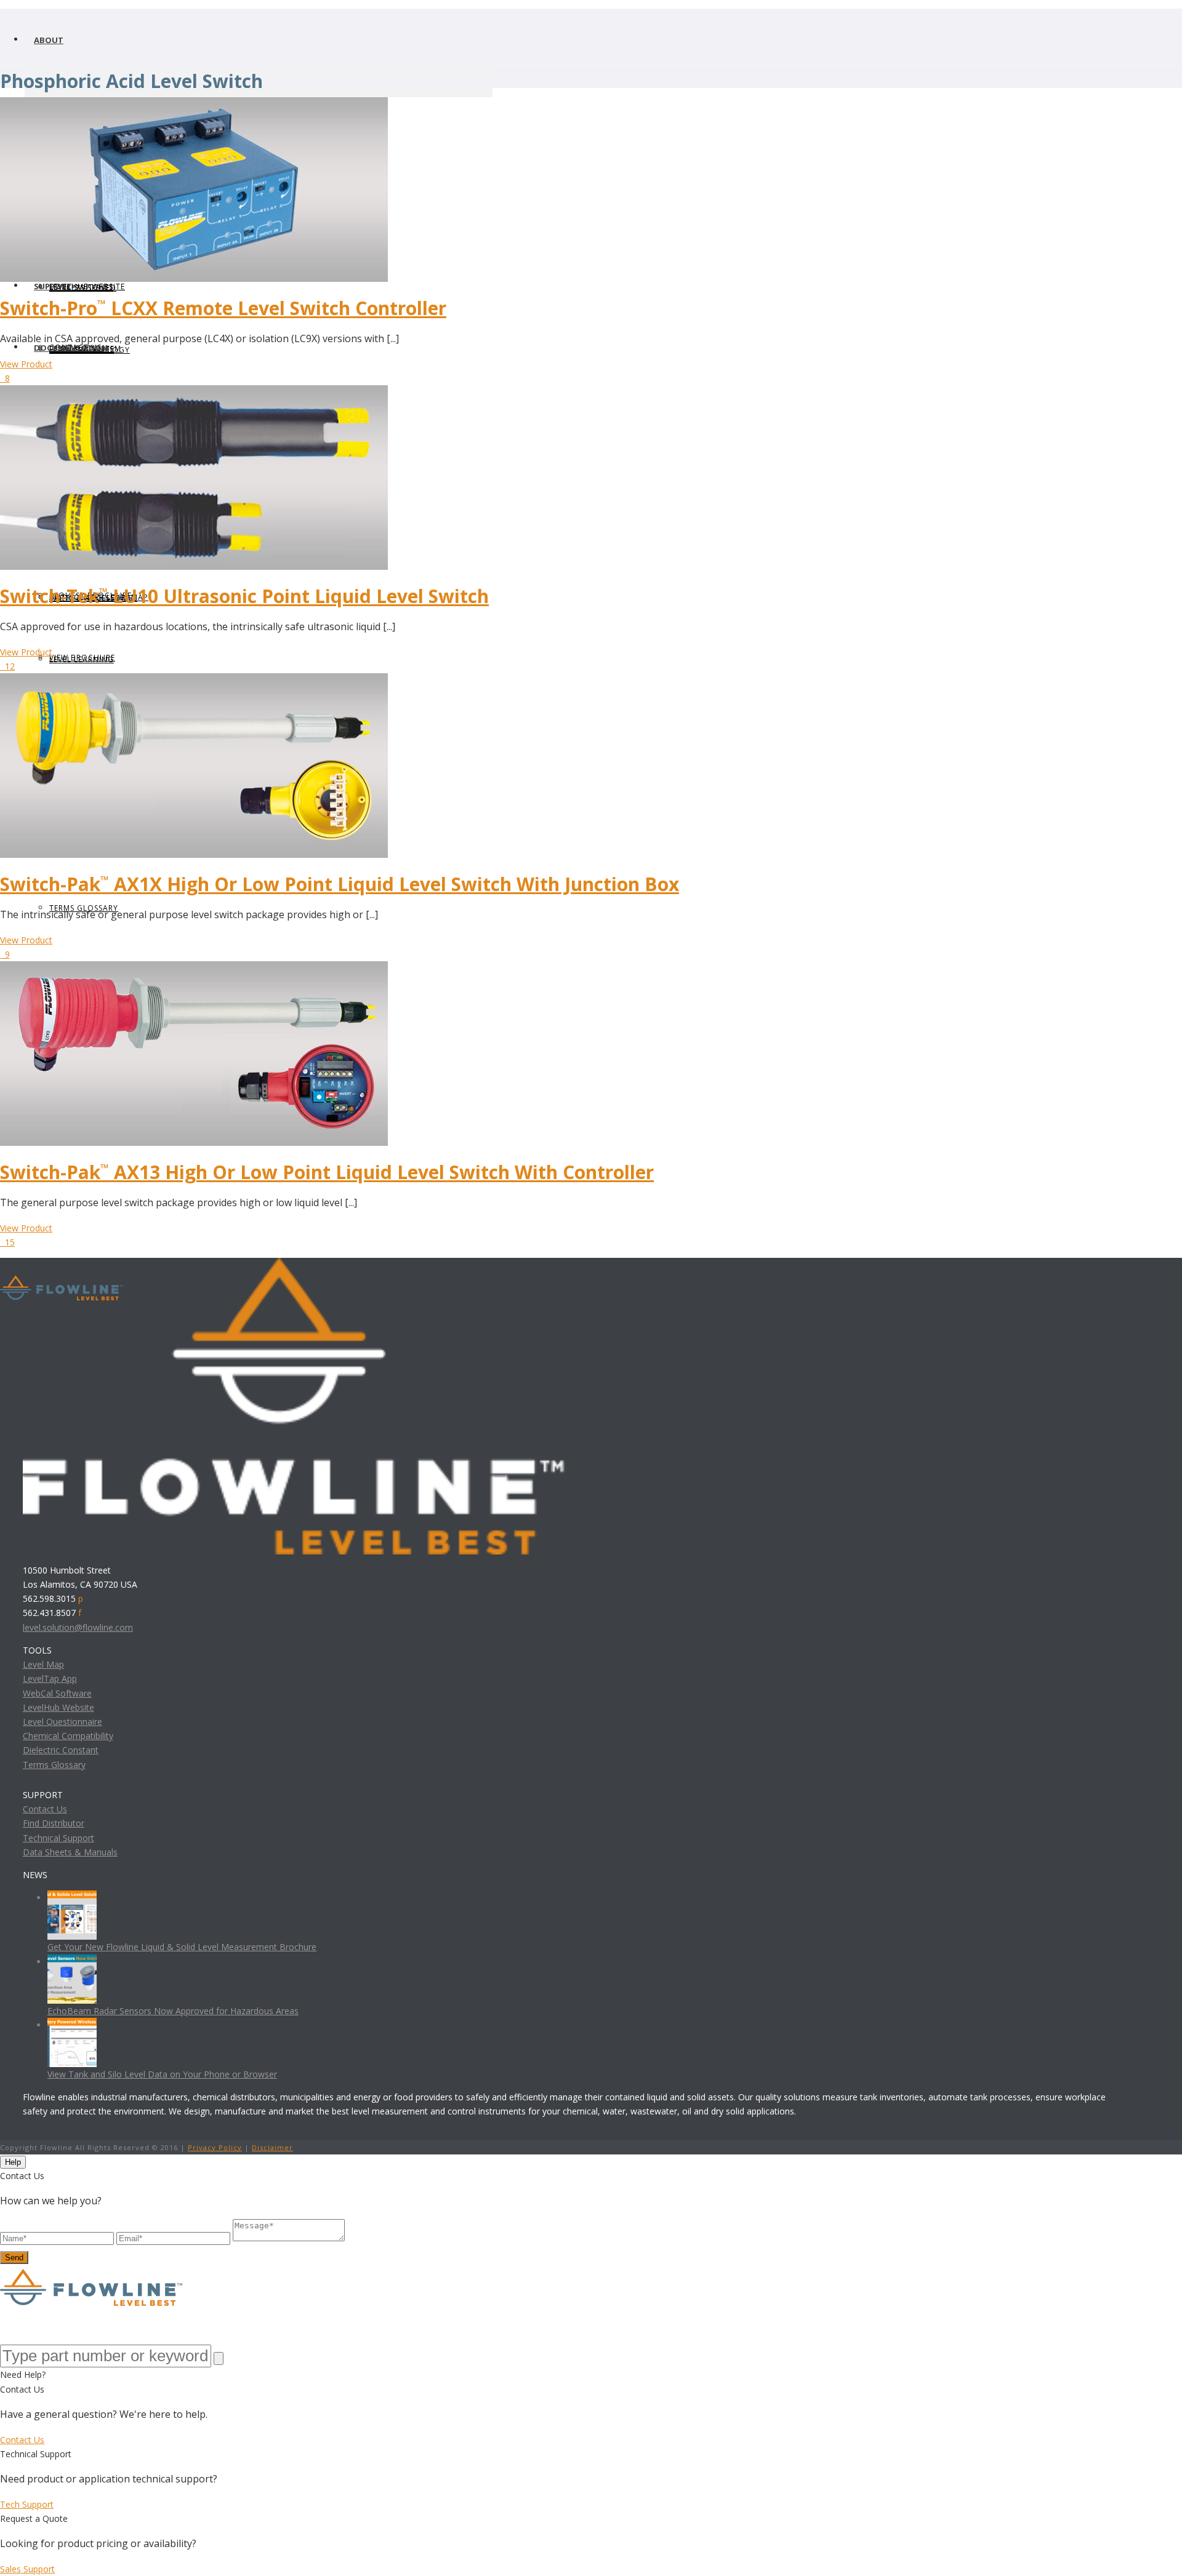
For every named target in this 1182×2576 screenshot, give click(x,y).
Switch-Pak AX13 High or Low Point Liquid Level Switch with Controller (327, 1172)
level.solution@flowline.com (78, 1627)
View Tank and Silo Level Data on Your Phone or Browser (162, 2074)
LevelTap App (50, 1678)
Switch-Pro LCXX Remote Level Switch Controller (223, 308)
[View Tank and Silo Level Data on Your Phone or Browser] (72, 2025)
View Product (26, 364)
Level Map (43, 1664)
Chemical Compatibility (68, 1736)
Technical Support (58, 1838)
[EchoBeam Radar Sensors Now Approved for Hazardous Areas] (72, 1962)
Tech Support (27, 2504)
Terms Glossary (54, 1765)
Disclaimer (272, 2147)
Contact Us (45, 1809)
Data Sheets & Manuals (70, 1852)
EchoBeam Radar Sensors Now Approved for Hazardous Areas (173, 2011)
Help (13, 2162)
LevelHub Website (58, 1707)
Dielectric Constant (61, 1750)
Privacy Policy (215, 2147)
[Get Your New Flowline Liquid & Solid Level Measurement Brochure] (72, 1898)
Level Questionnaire (62, 1722)
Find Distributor (54, 1823)
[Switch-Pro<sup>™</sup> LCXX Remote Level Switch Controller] (194, 104)
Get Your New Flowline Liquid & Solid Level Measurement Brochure (182, 1947)
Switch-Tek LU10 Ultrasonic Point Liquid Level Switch (244, 596)
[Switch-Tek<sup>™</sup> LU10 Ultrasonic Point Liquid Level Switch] (194, 392)
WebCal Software (57, 1693)
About (49, 40)
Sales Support (27, 2569)
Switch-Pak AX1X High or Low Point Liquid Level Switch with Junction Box (340, 884)
